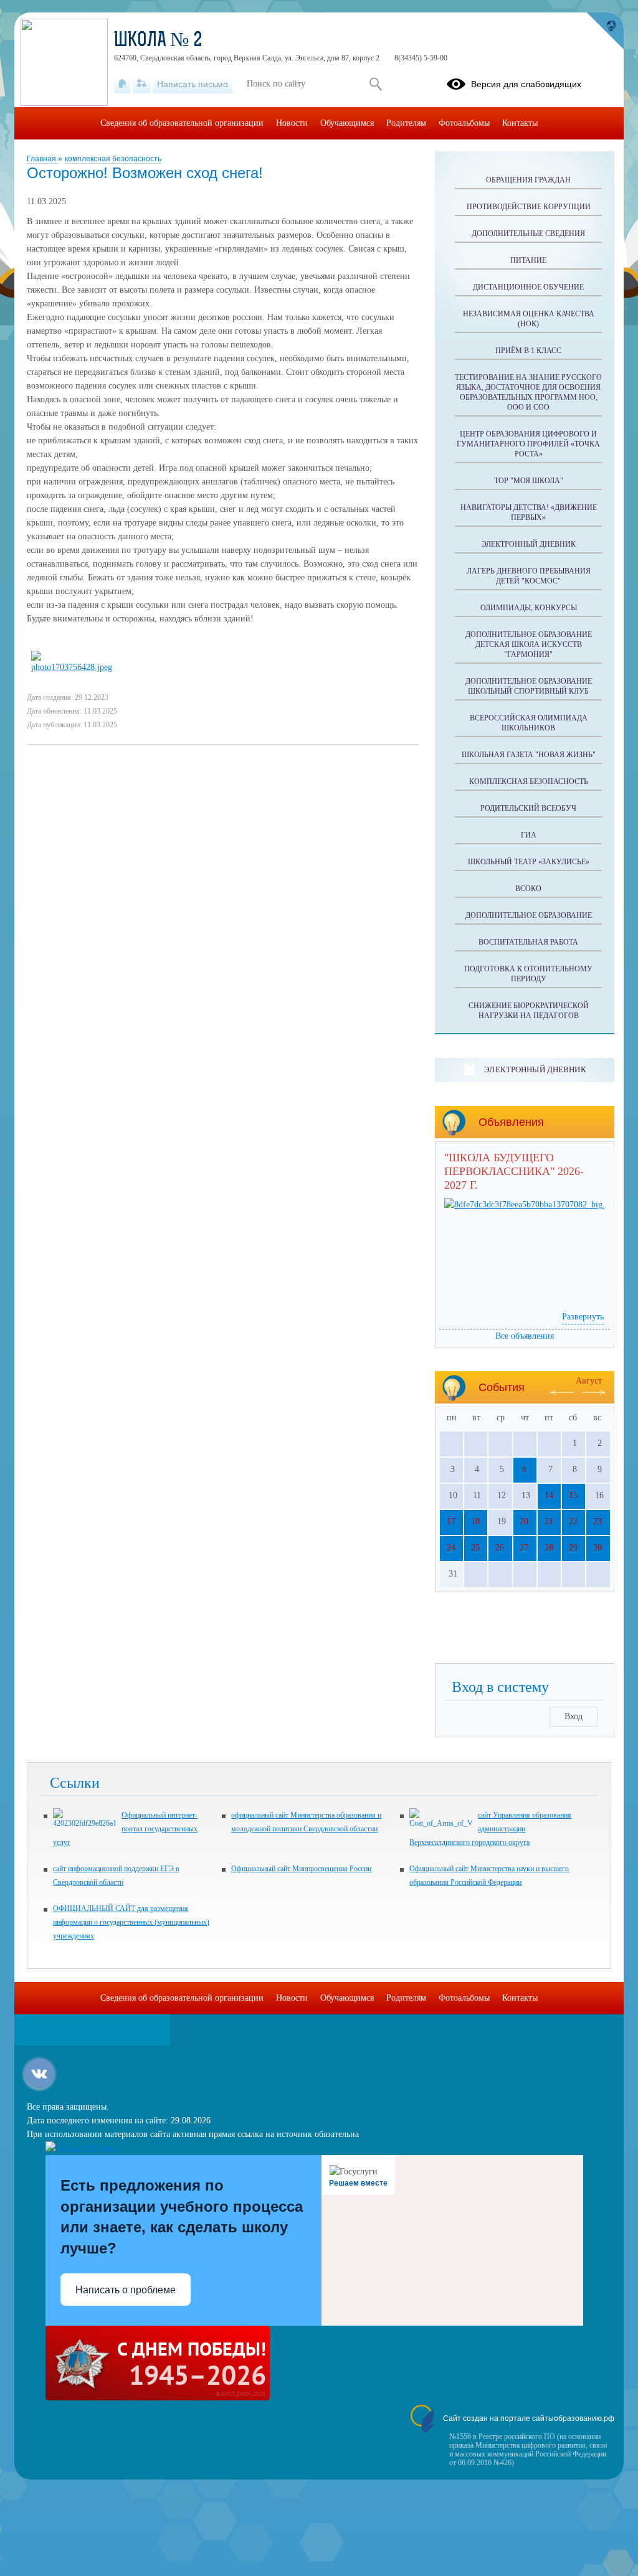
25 (475, 1548)
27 (524, 1548)
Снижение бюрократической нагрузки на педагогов (529, 1011)
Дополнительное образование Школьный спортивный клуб (529, 686)
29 (573, 1548)
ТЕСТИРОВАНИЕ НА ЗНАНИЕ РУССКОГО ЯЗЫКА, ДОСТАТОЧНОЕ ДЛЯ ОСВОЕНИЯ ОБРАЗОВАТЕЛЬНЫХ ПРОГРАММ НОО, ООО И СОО (528, 392)
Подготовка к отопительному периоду (528, 974)
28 (549, 1548)
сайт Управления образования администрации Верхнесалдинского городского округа (490, 1829)
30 (598, 1548)
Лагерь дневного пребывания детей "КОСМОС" (529, 576)
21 (549, 1522)
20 (524, 1522)
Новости (292, 123)
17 (451, 1522)
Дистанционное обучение (528, 287)
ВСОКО (528, 889)
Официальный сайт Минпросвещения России (301, 1869)
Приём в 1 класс (528, 351)
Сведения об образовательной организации (182, 123)
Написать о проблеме (126, 2290)
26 (500, 1548)
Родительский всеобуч (528, 808)
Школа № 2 (158, 41)
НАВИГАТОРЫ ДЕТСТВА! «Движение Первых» (529, 512)
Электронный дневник (529, 544)
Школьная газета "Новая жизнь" (529, 755)
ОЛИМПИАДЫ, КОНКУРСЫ (529, 608)
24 (451, 1548)
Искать (375, 84)
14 (549, 1495)
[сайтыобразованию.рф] (605, 31)
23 (598, 1522)
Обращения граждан (528, 180)
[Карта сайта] (142, 84)
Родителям (406, 123)
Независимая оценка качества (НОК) (529, 319)
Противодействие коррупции (529, 207)
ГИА (529, 835)
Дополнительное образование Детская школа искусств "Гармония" (529, 644)
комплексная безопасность (113, 159)
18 (475, 1522)
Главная (42, 159)
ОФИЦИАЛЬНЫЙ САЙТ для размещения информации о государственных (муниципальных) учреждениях (131, 1922)
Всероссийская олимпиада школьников (529, 723)
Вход (574, 1716)
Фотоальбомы (464, 123)
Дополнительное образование (529, 915)
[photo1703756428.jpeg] (75, 667)
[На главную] (122, 84)
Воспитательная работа (528, 942)
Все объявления (525, 1336)
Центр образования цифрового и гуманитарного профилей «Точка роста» (528, 444)
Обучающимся (347, 123)
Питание (528, 260)
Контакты (520, 123)
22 (573, 1522)
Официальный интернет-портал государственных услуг (125, 1829)
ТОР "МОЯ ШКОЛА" (529, 481)
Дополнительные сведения (528, 234)
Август (589, 1381)
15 (573, 1495)
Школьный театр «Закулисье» (529, 862)
